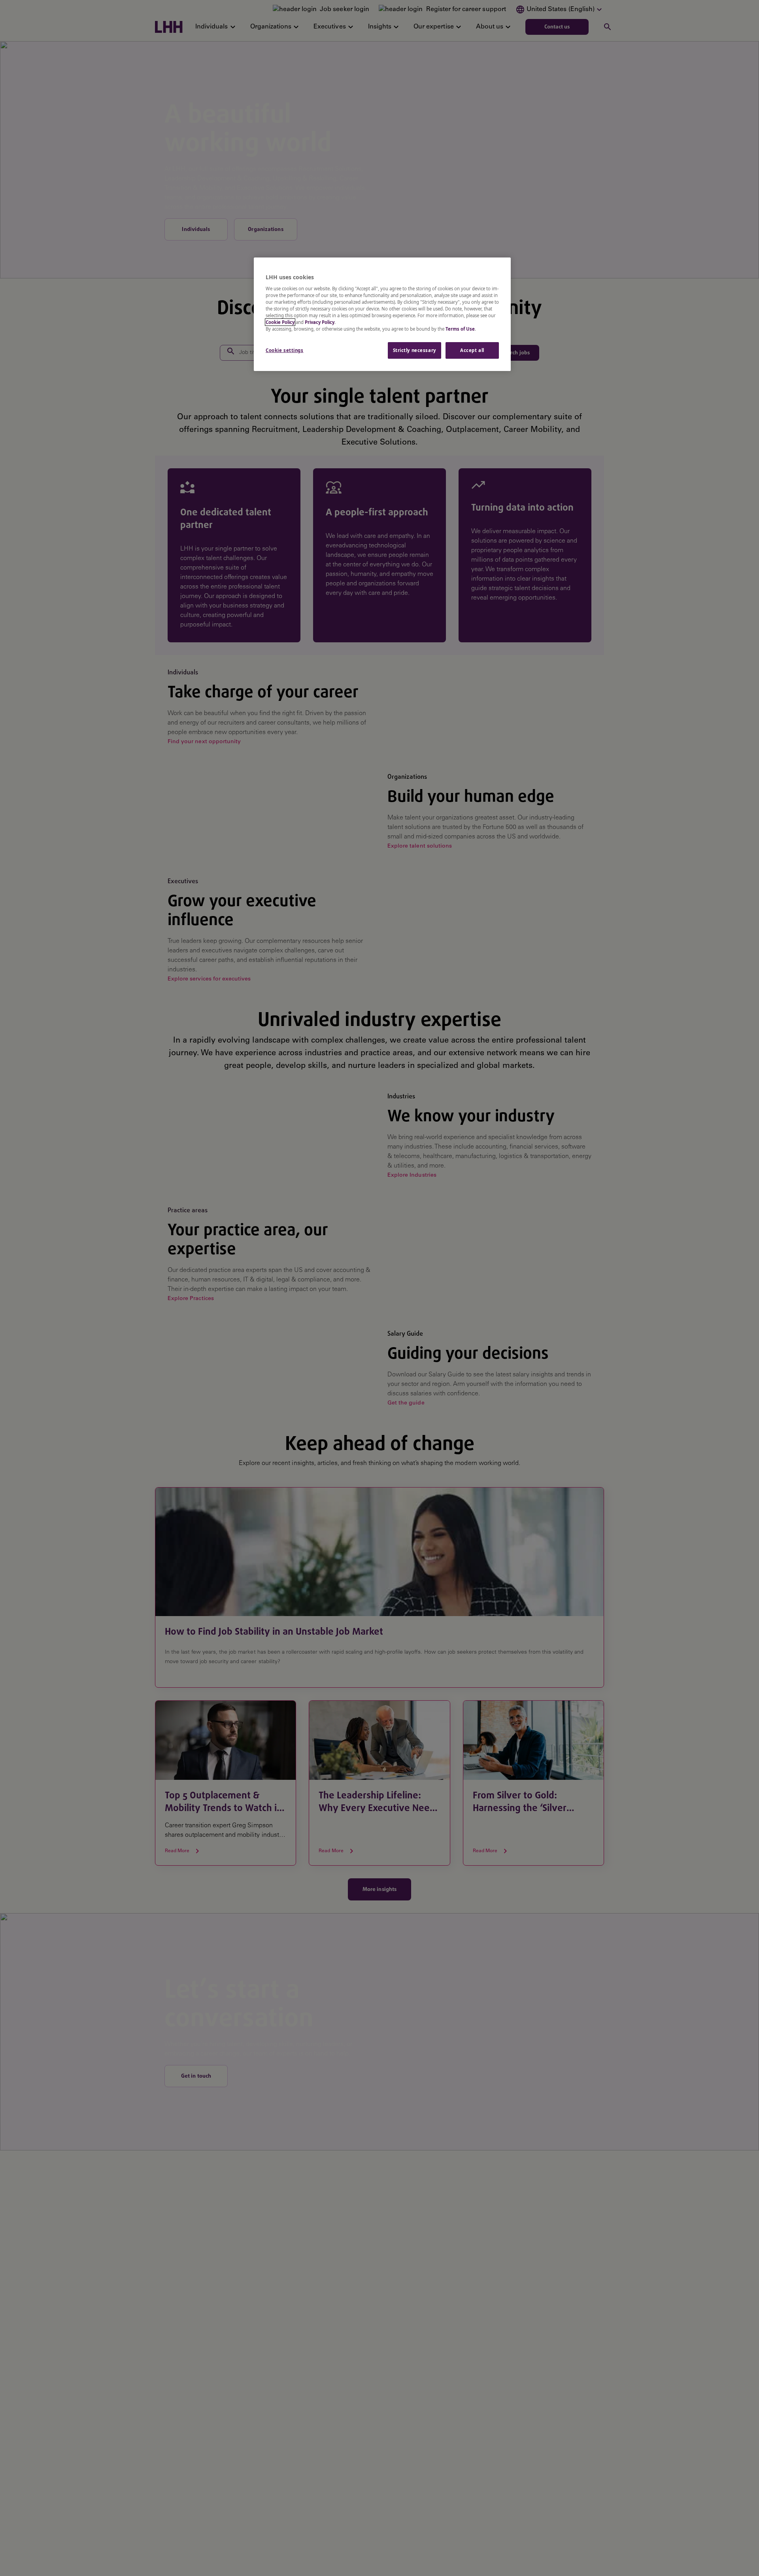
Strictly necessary (414, 350)
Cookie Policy (280, 322)
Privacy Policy (320, 322)
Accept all (472, 350)
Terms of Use (460, 329)
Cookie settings (285, 350)
